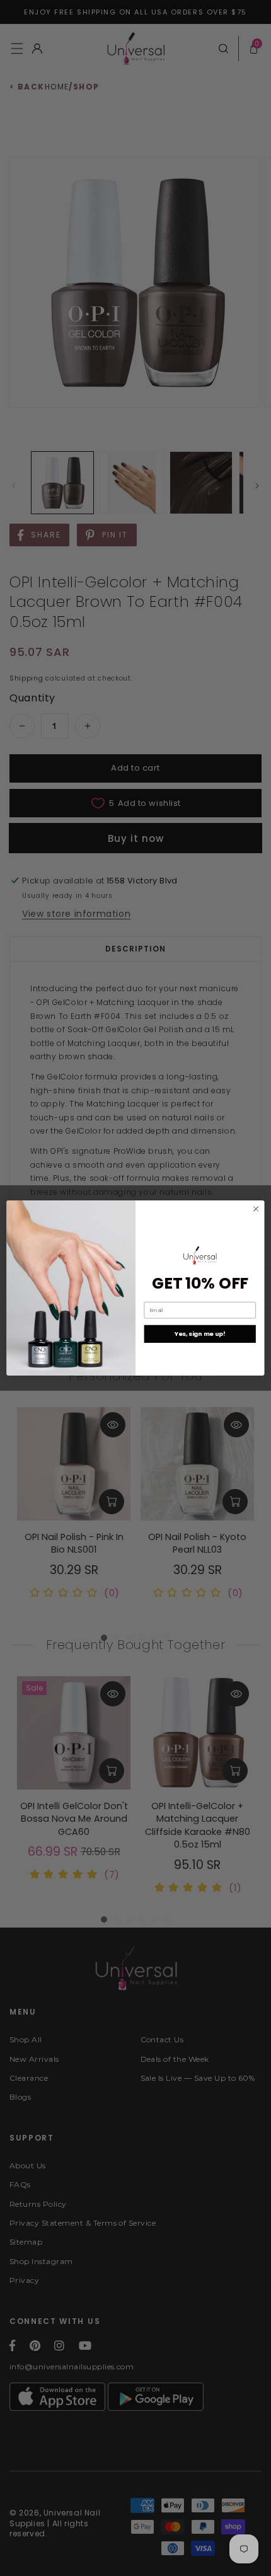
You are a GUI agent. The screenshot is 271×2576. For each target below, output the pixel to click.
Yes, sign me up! (200, 1334)
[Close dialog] (256, 1209)
